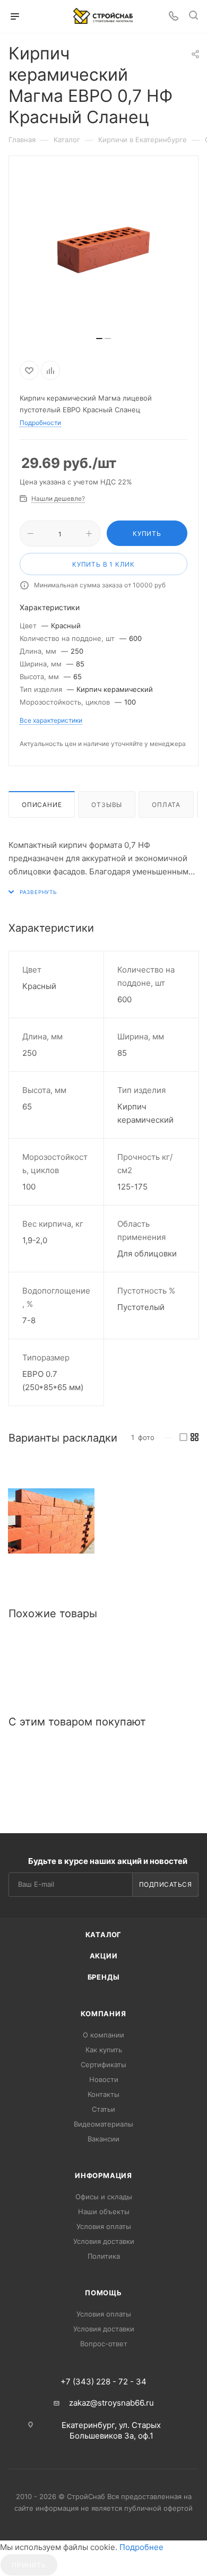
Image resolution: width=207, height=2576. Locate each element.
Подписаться (166, 1884)
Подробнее (141, 2547)
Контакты (103, 2094)
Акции (104, 1956)
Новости (104, 2079)
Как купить (104, 2050)
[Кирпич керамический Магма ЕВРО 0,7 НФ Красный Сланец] (51, 1521)
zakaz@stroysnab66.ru (111, 2403)
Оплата (166, 805)
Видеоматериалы (103, 2124)
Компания (103, 2014)
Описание (42, 805)
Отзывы (107, 805)
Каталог (104, 1935)
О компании (103, 2035)
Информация (103, 2175)
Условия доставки (104, 2241)
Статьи (103, 2109)
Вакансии (103, 2139)
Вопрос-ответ (104, 2344)
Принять (29, 2565)
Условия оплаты (104, 2226)
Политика (104, 2256)
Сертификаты (103, 2065)
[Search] (193, 17)
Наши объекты (104, 2211)
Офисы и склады (104, 2197)
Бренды (104, 1977)
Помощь (103, 2293)
